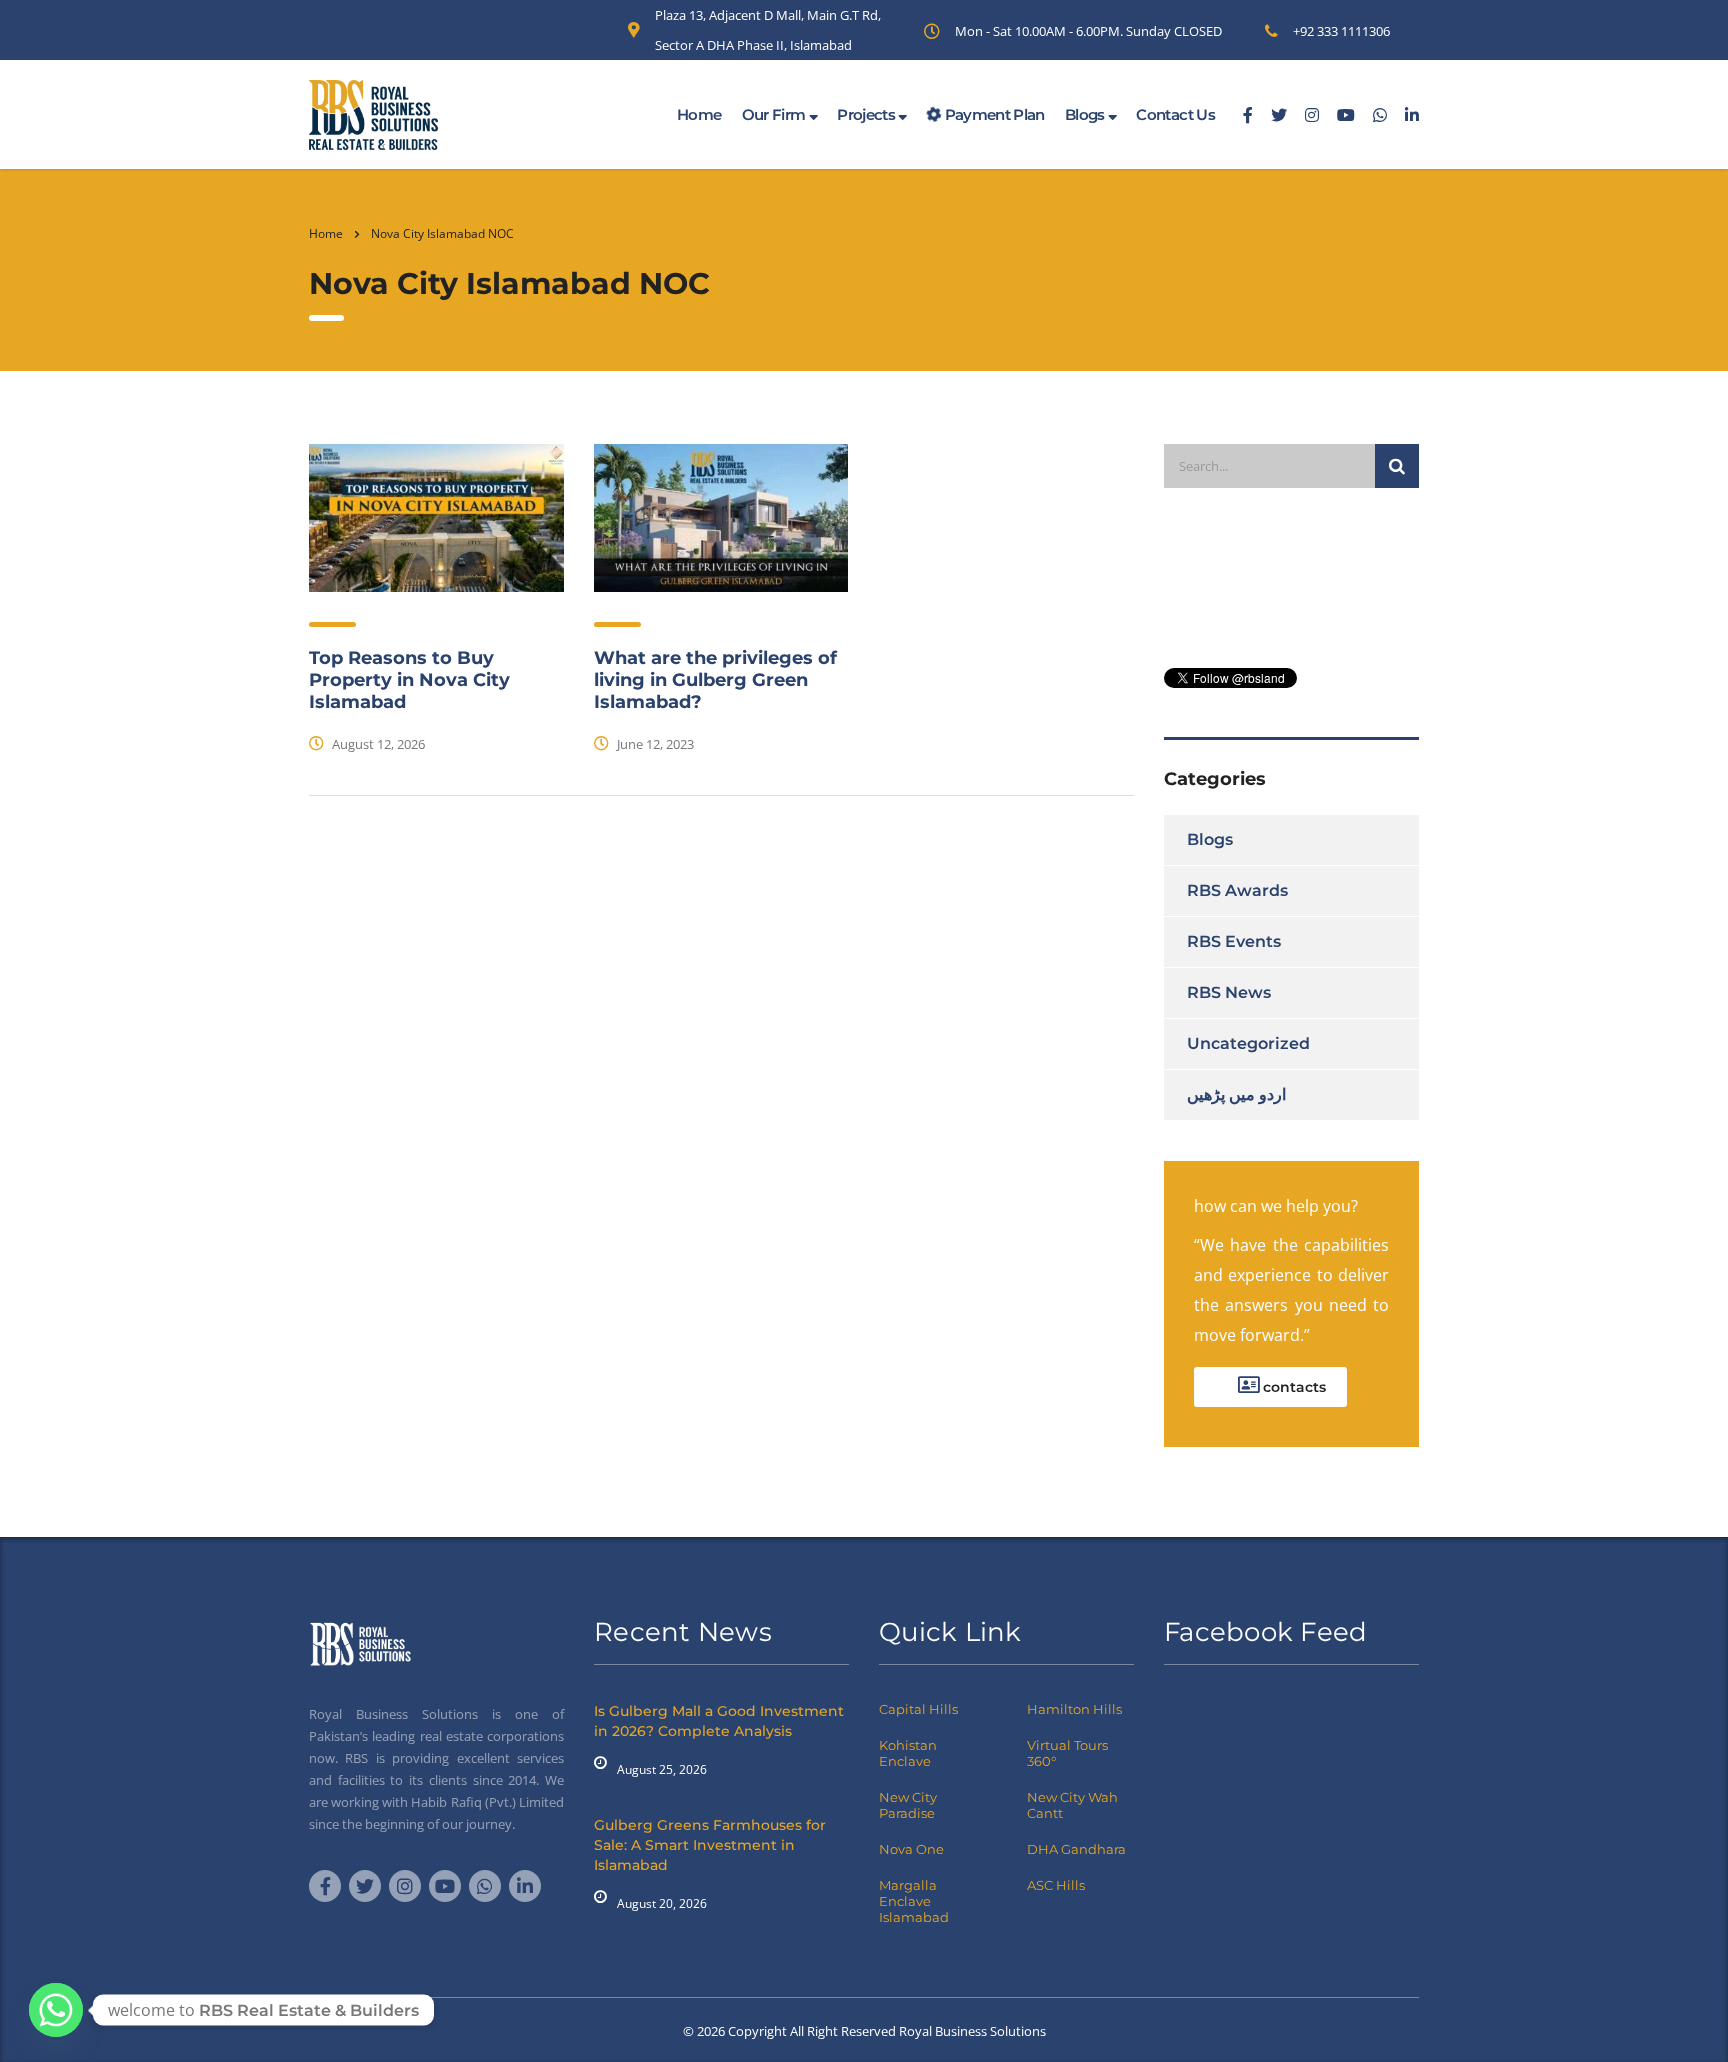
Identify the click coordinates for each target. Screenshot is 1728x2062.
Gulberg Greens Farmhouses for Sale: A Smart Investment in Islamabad (710, 1845)
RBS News (1229, 992)
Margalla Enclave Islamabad (914, 1901)
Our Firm (775, 114)
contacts (1292, 1387)
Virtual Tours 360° (1067, 1753)
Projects (867, 114)
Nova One (911, 1849)
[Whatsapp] (56, 2010)
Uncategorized (1248, 1043)
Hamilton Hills (1074, 1709)
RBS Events (1234, 941)
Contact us (1175, 114)
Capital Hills (918, 1709)
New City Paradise (908, 1805)
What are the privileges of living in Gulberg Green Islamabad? (715, 680)
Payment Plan (993, 114)
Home (699, 114)
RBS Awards (1237, 890)
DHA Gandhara (1076, 1849)
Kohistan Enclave (908, 1753)
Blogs (1086, 114)
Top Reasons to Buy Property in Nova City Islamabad (409, 680)
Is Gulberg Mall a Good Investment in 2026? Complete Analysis (719, 1721)
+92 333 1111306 (1341, 31)
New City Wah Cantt (1072, 1805)
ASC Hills (1056, 1885)
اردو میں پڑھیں (1236, 1094)
